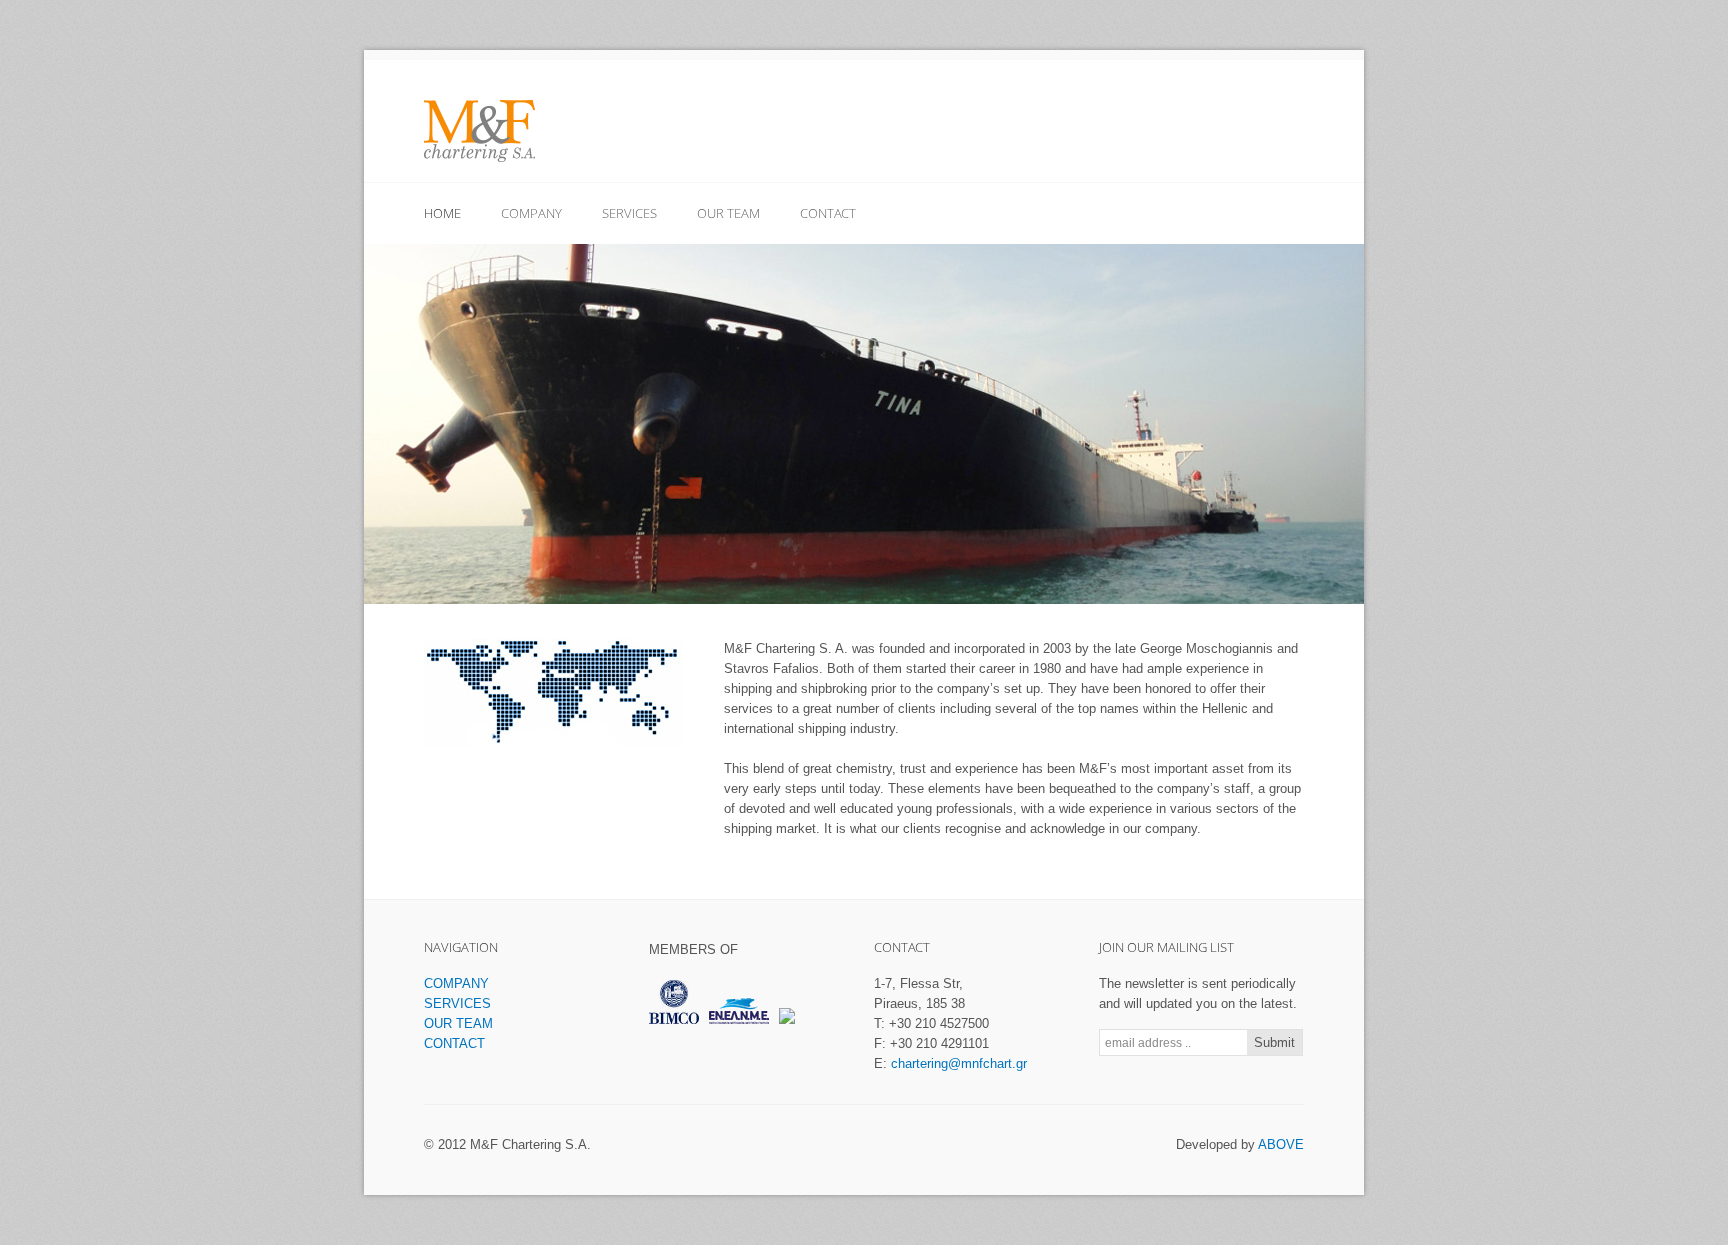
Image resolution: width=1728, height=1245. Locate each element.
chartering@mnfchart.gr (959, 1063)
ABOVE (1281, 1144)
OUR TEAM (728, 213)
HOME (442, 213)
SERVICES (629, 213)
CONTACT (828, 213)
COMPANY (531, 213)
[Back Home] (479, 131)
